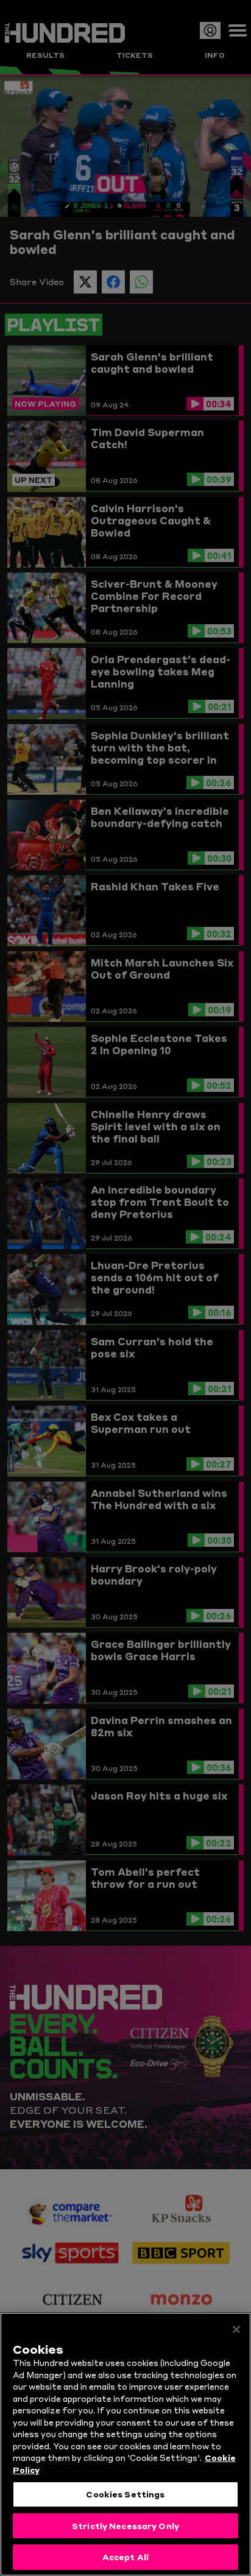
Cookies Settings (125, 2494)
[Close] (236, 2329)
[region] (125, 2444)
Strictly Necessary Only (125, 2525)
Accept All (125, 2557)
